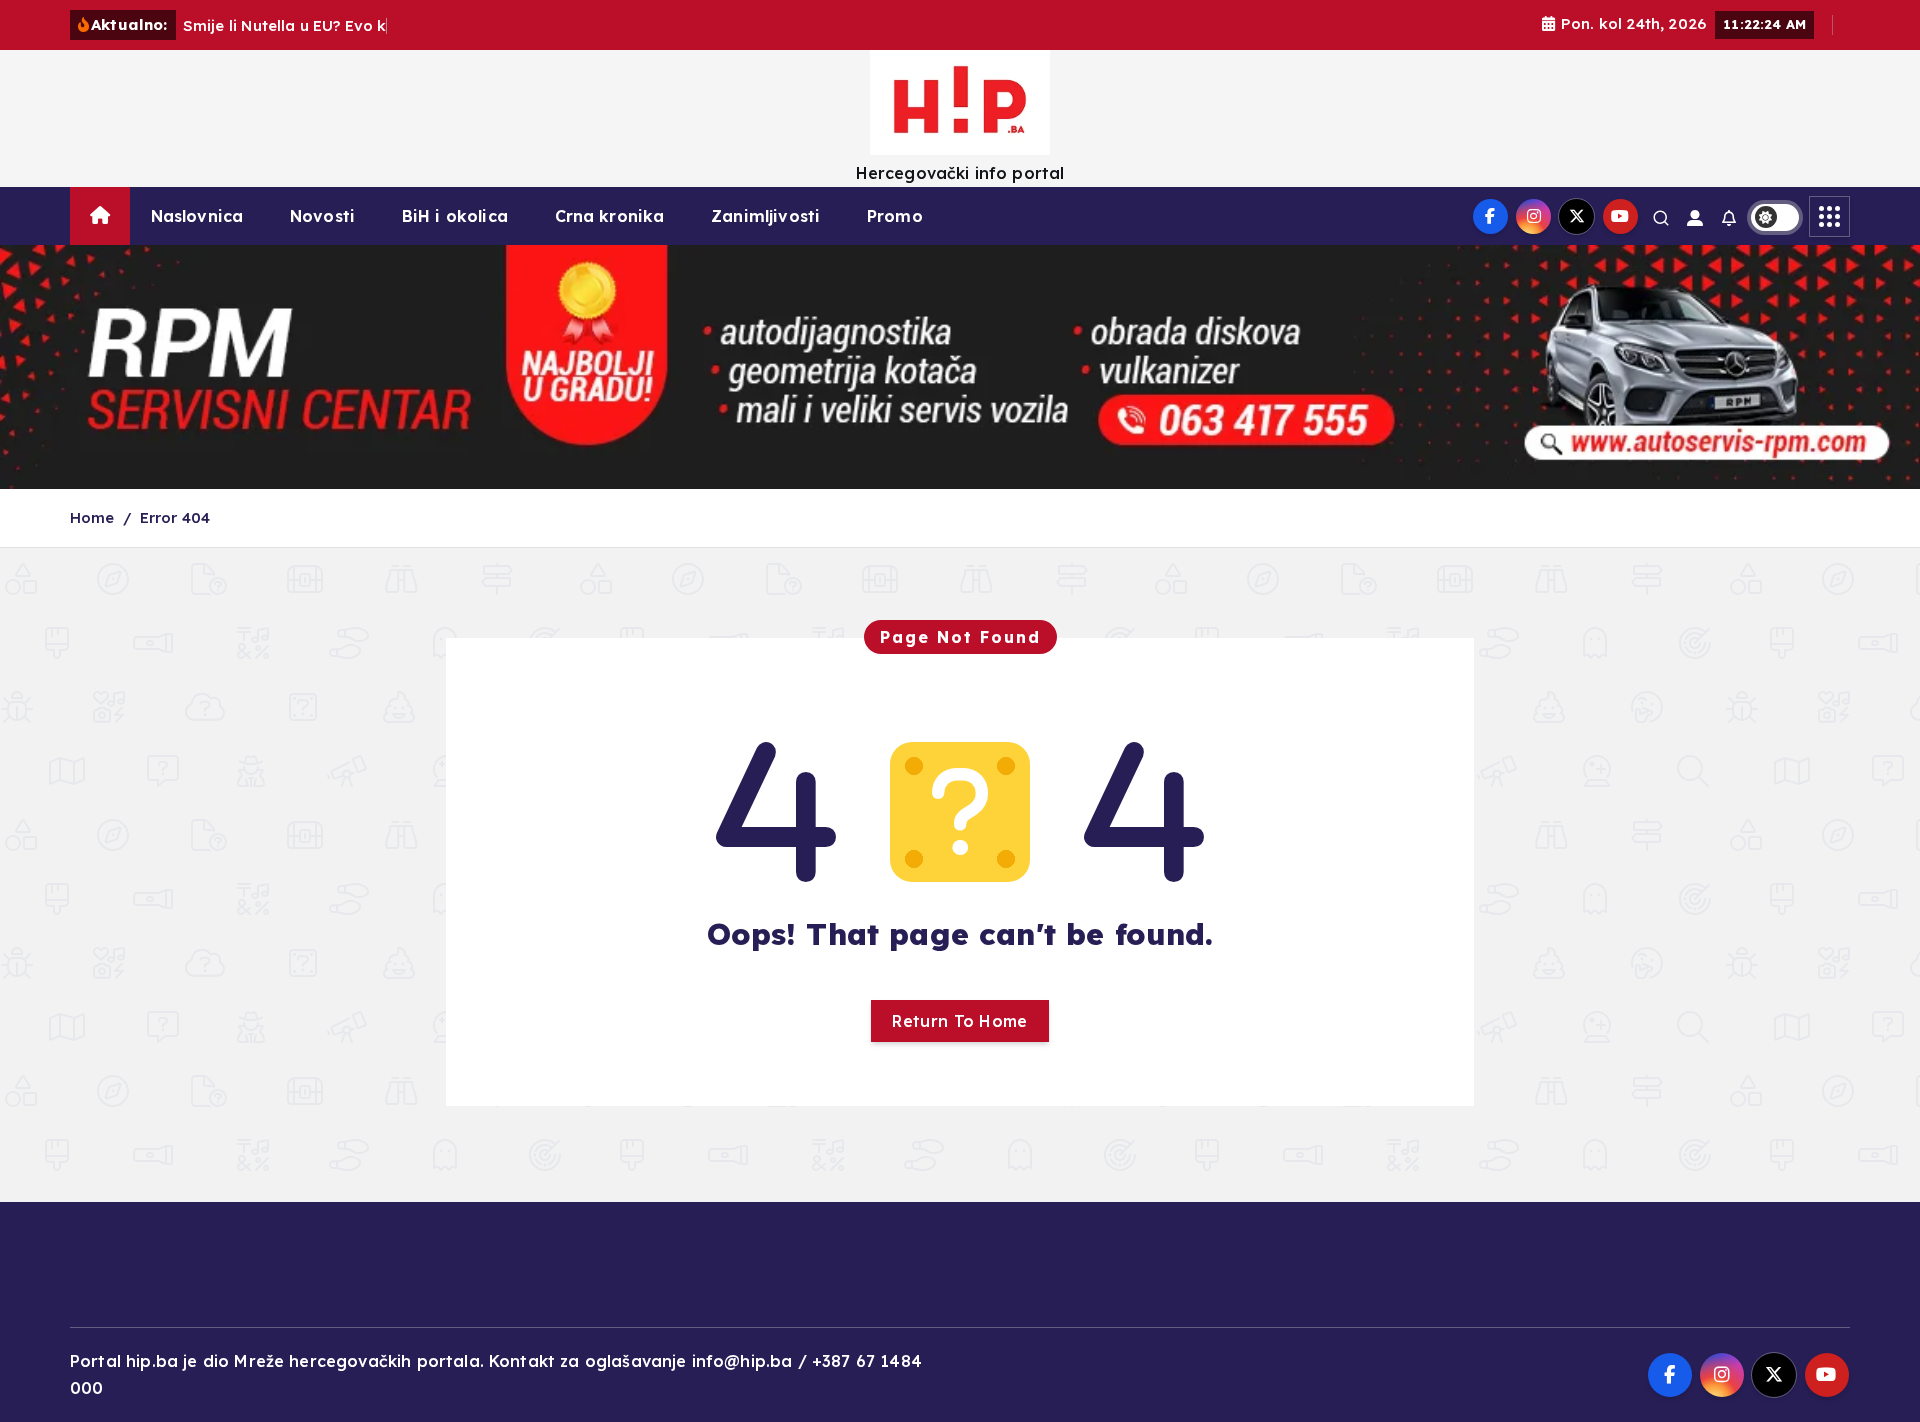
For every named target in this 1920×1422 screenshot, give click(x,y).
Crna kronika (610, 216)
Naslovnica (197, 216)
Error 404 (175, 517)
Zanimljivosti (765, 216)
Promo (895, 216)
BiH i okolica (455, 216)
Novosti (322, 216)
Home (92, 517)
